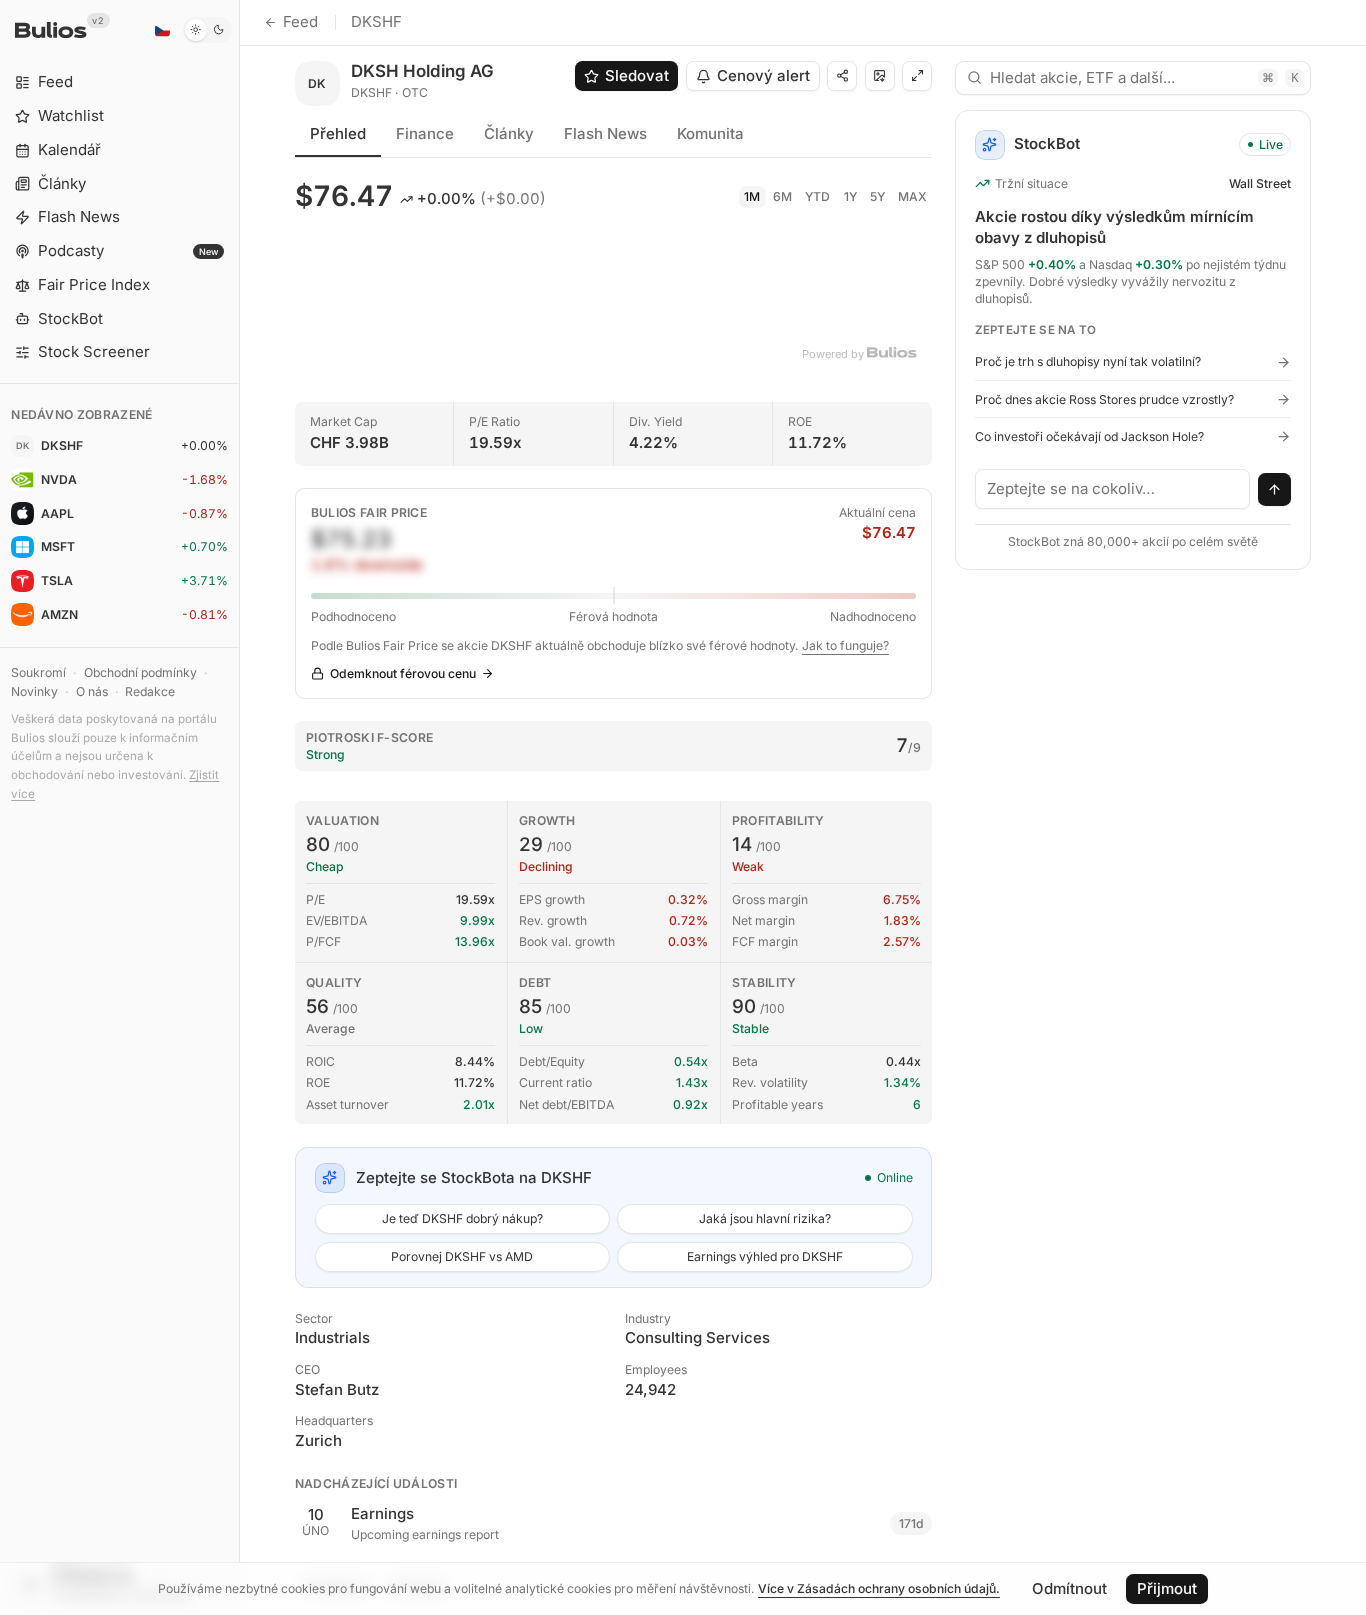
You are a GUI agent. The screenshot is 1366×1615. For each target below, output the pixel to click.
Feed (300, 21)
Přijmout (1167, 1588)
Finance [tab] (425, 133)
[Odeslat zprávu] (1275, 490)
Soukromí (38, 672)
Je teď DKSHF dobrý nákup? (462, 1218)
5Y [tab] (877, 196)
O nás (92, 691)
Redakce (150, 691)
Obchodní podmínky (140, 672)
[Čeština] (162, 30)
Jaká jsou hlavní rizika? (765, 1218)
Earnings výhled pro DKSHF (765, 1256)
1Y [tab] (850, 196)
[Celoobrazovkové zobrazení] (917, 76)
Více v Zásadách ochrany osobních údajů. (879, 1588)
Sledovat (637, 75)
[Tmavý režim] (207, 30)
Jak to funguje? (845, 645)
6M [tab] (782, 196)
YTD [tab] (817, 196)
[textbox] (1113, 489)
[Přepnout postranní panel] (239, 807)
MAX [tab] (912, 196)
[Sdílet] (842, 76)
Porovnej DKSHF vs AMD (462, 1256)
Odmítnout (1069, 1588)
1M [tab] (752, 196)
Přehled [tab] (338, 133)
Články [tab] (509, 133)
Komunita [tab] (710, 133)
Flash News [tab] (605, 133)
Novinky (34, 691)
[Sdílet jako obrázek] (880, 76)
